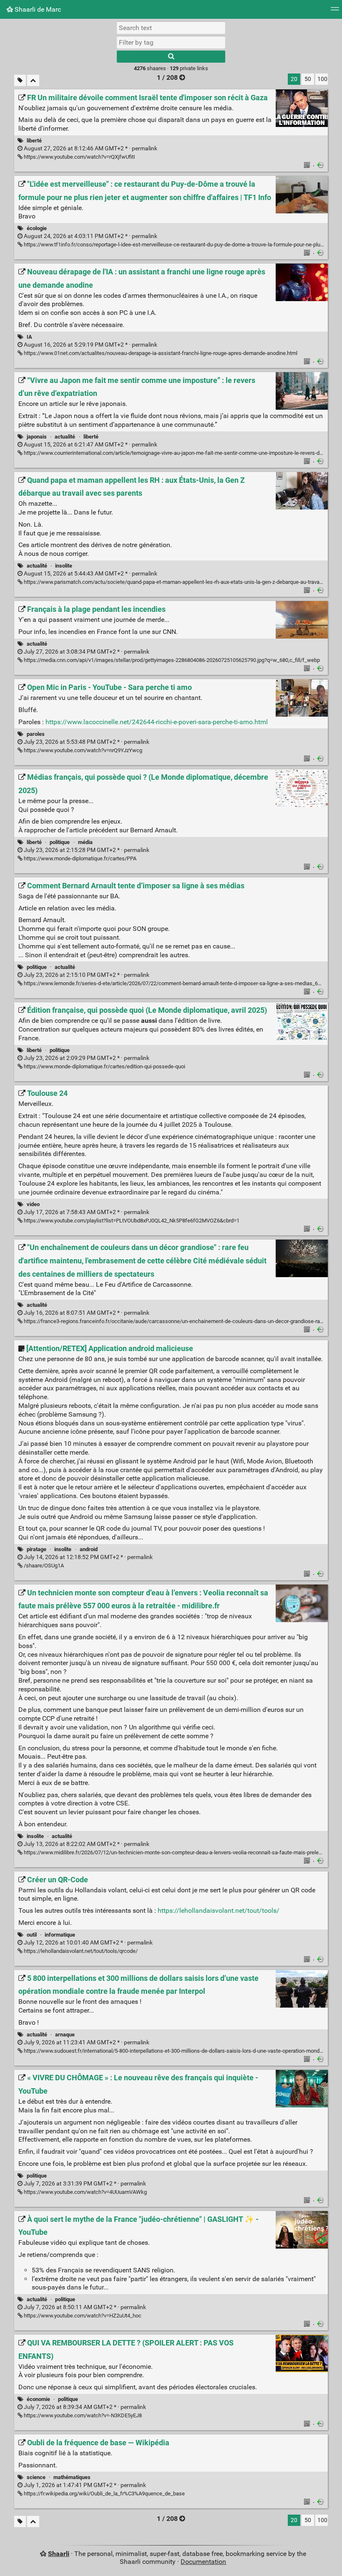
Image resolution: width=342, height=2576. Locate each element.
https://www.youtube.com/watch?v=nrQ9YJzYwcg (82, 750)
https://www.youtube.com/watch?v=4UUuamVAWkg (85, 2192)
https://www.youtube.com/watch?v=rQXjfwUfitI (79, 157)
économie (38, 2399)
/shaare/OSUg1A (43, 1566)
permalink (90, 148)
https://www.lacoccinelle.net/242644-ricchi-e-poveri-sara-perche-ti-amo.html (157, 722)
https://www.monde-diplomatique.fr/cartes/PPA (79, 858)
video (33, 1204)
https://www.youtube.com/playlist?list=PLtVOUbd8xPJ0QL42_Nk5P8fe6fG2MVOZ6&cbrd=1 (131, 1221)
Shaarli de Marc (37, 9)
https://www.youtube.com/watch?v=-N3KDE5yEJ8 (82, 2415)
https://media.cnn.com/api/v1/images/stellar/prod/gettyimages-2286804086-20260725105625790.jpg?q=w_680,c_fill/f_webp (171, 660)
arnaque (65, 2035)
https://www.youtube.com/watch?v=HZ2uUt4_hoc (82, 2316)
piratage (36, 1549)
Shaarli (59, 2554)
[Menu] (335, 11)
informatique (60, 1935)
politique (60, 842)
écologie (37, 228)
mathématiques (72, 2477)
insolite (64, 566)
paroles (36, 734)
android (89, 1549)
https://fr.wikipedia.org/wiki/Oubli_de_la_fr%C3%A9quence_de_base (104, 2494)
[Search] (171, 57)
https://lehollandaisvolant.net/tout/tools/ (219, 1910)
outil (32, 1935)
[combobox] (171, 42)
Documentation (203, 2562)
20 (294, 79)
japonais (37, 437)
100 (322, 79)
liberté (34, 141)
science (36, 2477)
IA (29, 337)
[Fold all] (33, 80)
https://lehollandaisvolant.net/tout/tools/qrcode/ (80, 1951)
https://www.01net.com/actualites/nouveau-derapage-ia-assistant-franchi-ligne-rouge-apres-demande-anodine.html (160, 353)
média (85, 842)
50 (308, 79)
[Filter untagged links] (20, 80)
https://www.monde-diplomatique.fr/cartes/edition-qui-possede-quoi (104, 1066)
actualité (65, 437)
